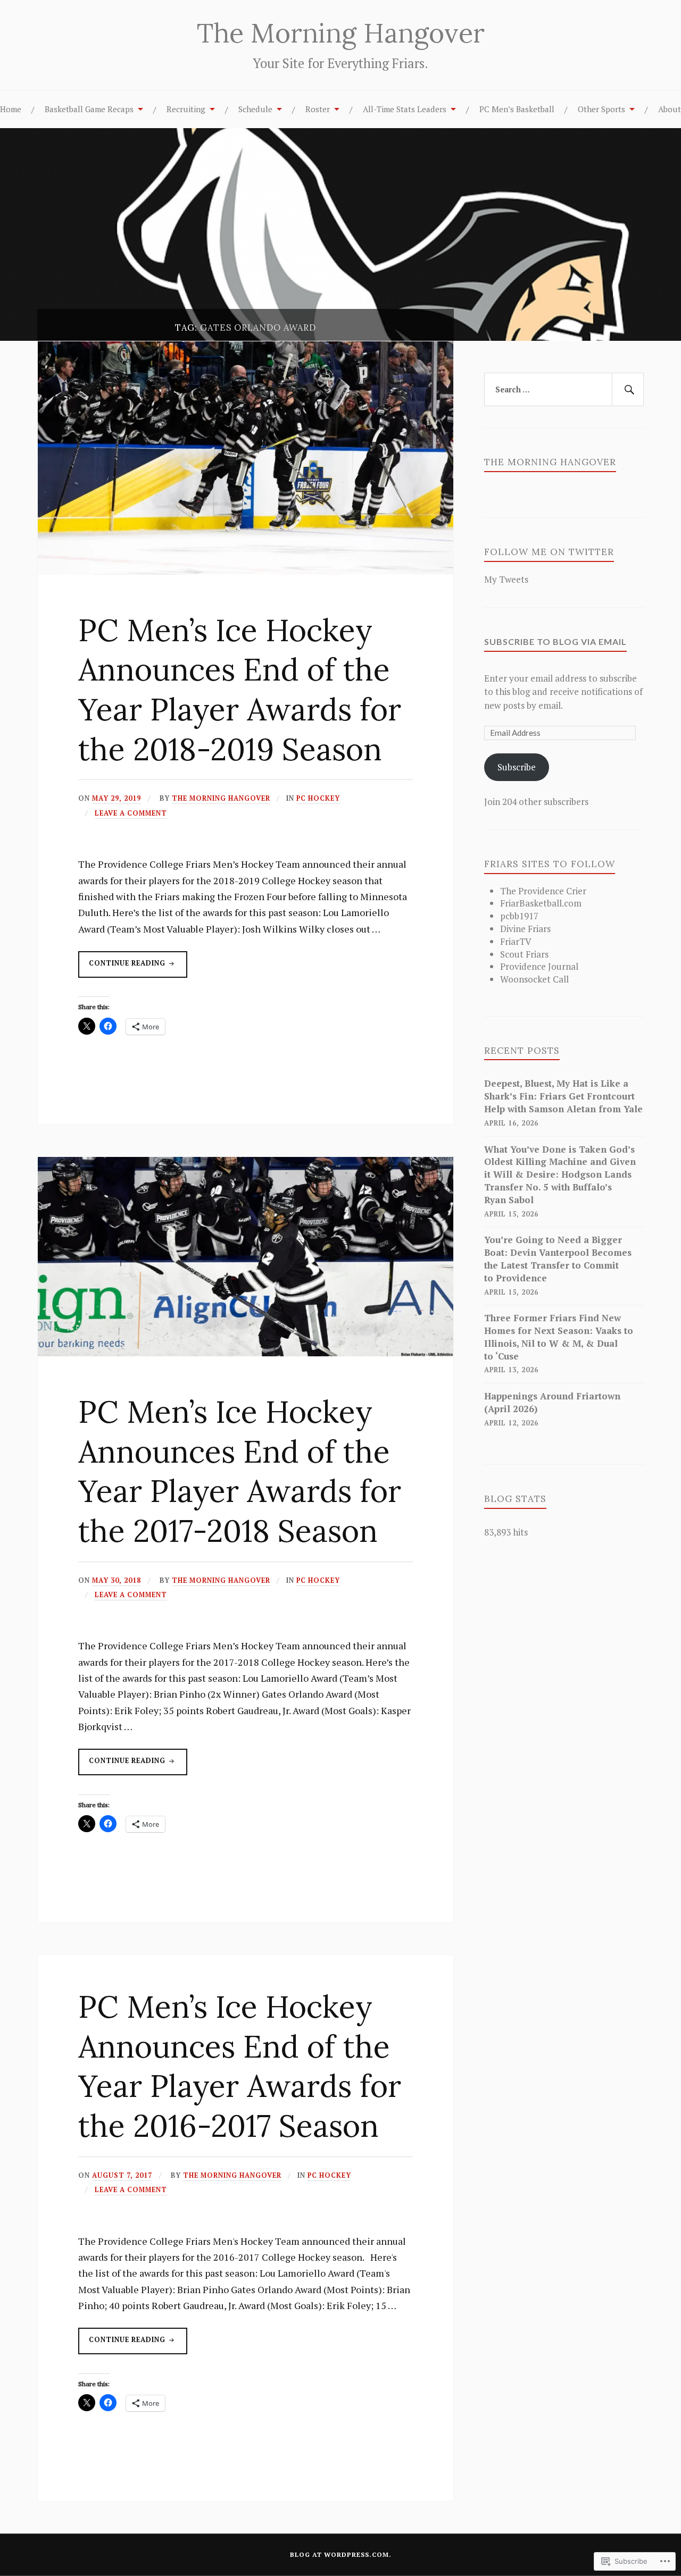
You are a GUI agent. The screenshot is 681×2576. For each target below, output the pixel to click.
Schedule (255, 109)
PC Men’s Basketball (517, 109)
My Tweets (506, 579)
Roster (318, 109)
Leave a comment (131, 813)
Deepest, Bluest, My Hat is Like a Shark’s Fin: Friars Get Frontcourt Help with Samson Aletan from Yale (563, 1096)
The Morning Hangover (341, 33)
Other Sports (601, 109)
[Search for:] (564, 390)
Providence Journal (539, 966)
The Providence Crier (543, 891)
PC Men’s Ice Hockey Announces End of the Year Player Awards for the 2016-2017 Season (240, 2066)
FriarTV (516, 941)
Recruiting (186, 109)
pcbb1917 (519, 916)
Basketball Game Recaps (89, 109)
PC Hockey (318, 798)
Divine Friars (525, 929)
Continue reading (123, 968)
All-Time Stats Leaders (405, 109)
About (670, 109)
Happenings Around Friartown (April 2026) (552, 1402)
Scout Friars (524, 954)
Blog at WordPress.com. (341, 2554)
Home (11, 109)
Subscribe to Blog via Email (555, 641)
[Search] (628, 390)
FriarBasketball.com (541, 903)
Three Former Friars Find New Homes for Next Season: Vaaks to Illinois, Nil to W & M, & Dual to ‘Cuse (559, 1337)
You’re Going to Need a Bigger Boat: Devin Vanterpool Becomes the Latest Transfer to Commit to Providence (558, 1258)
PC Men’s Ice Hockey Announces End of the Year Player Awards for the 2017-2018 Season (240, 1471)
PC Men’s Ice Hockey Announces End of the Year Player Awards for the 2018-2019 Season (240, 690)
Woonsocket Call (534, 979)
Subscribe (517, 767)
